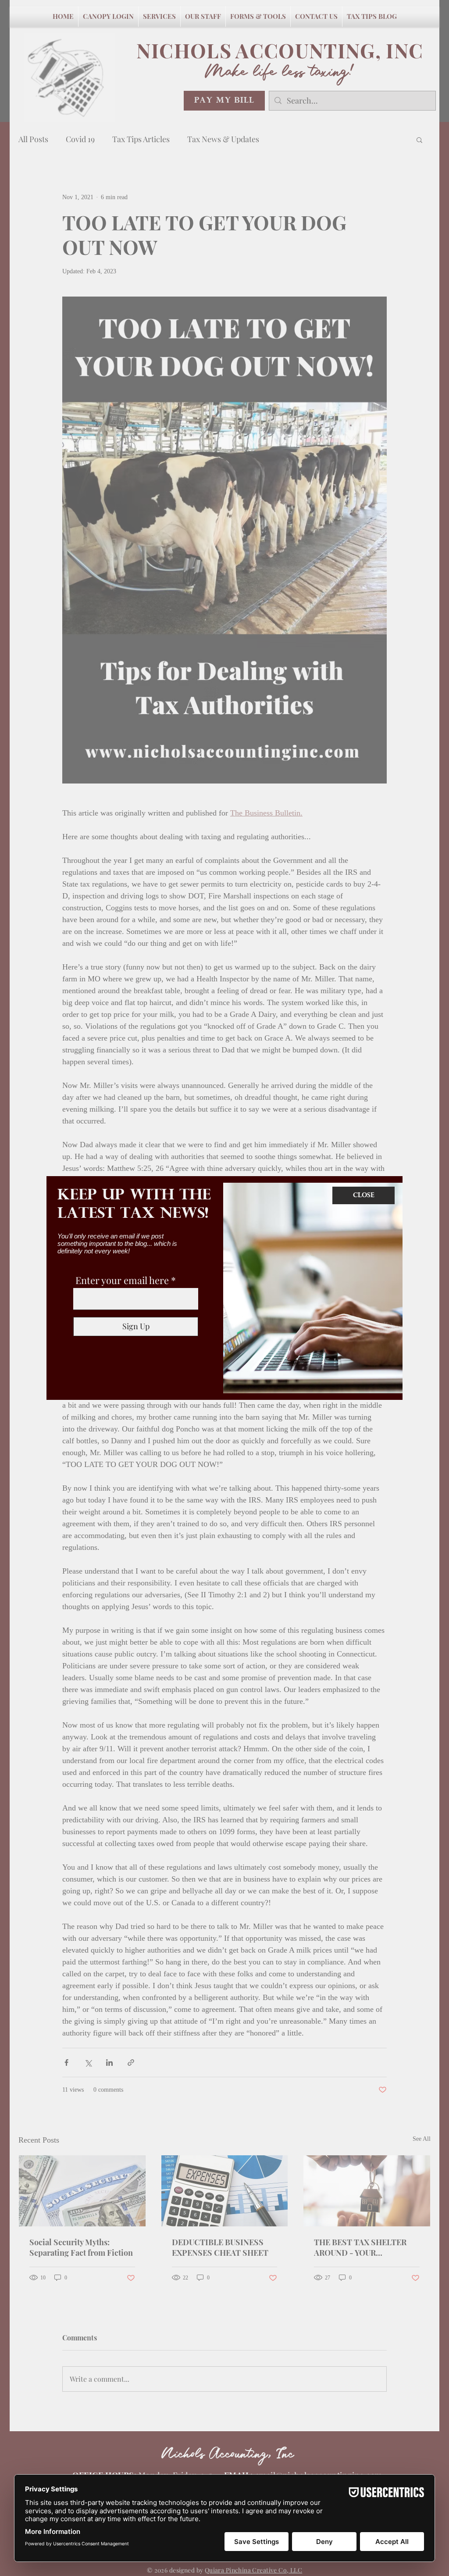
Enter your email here (122, 1280)
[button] (363, 1195)
